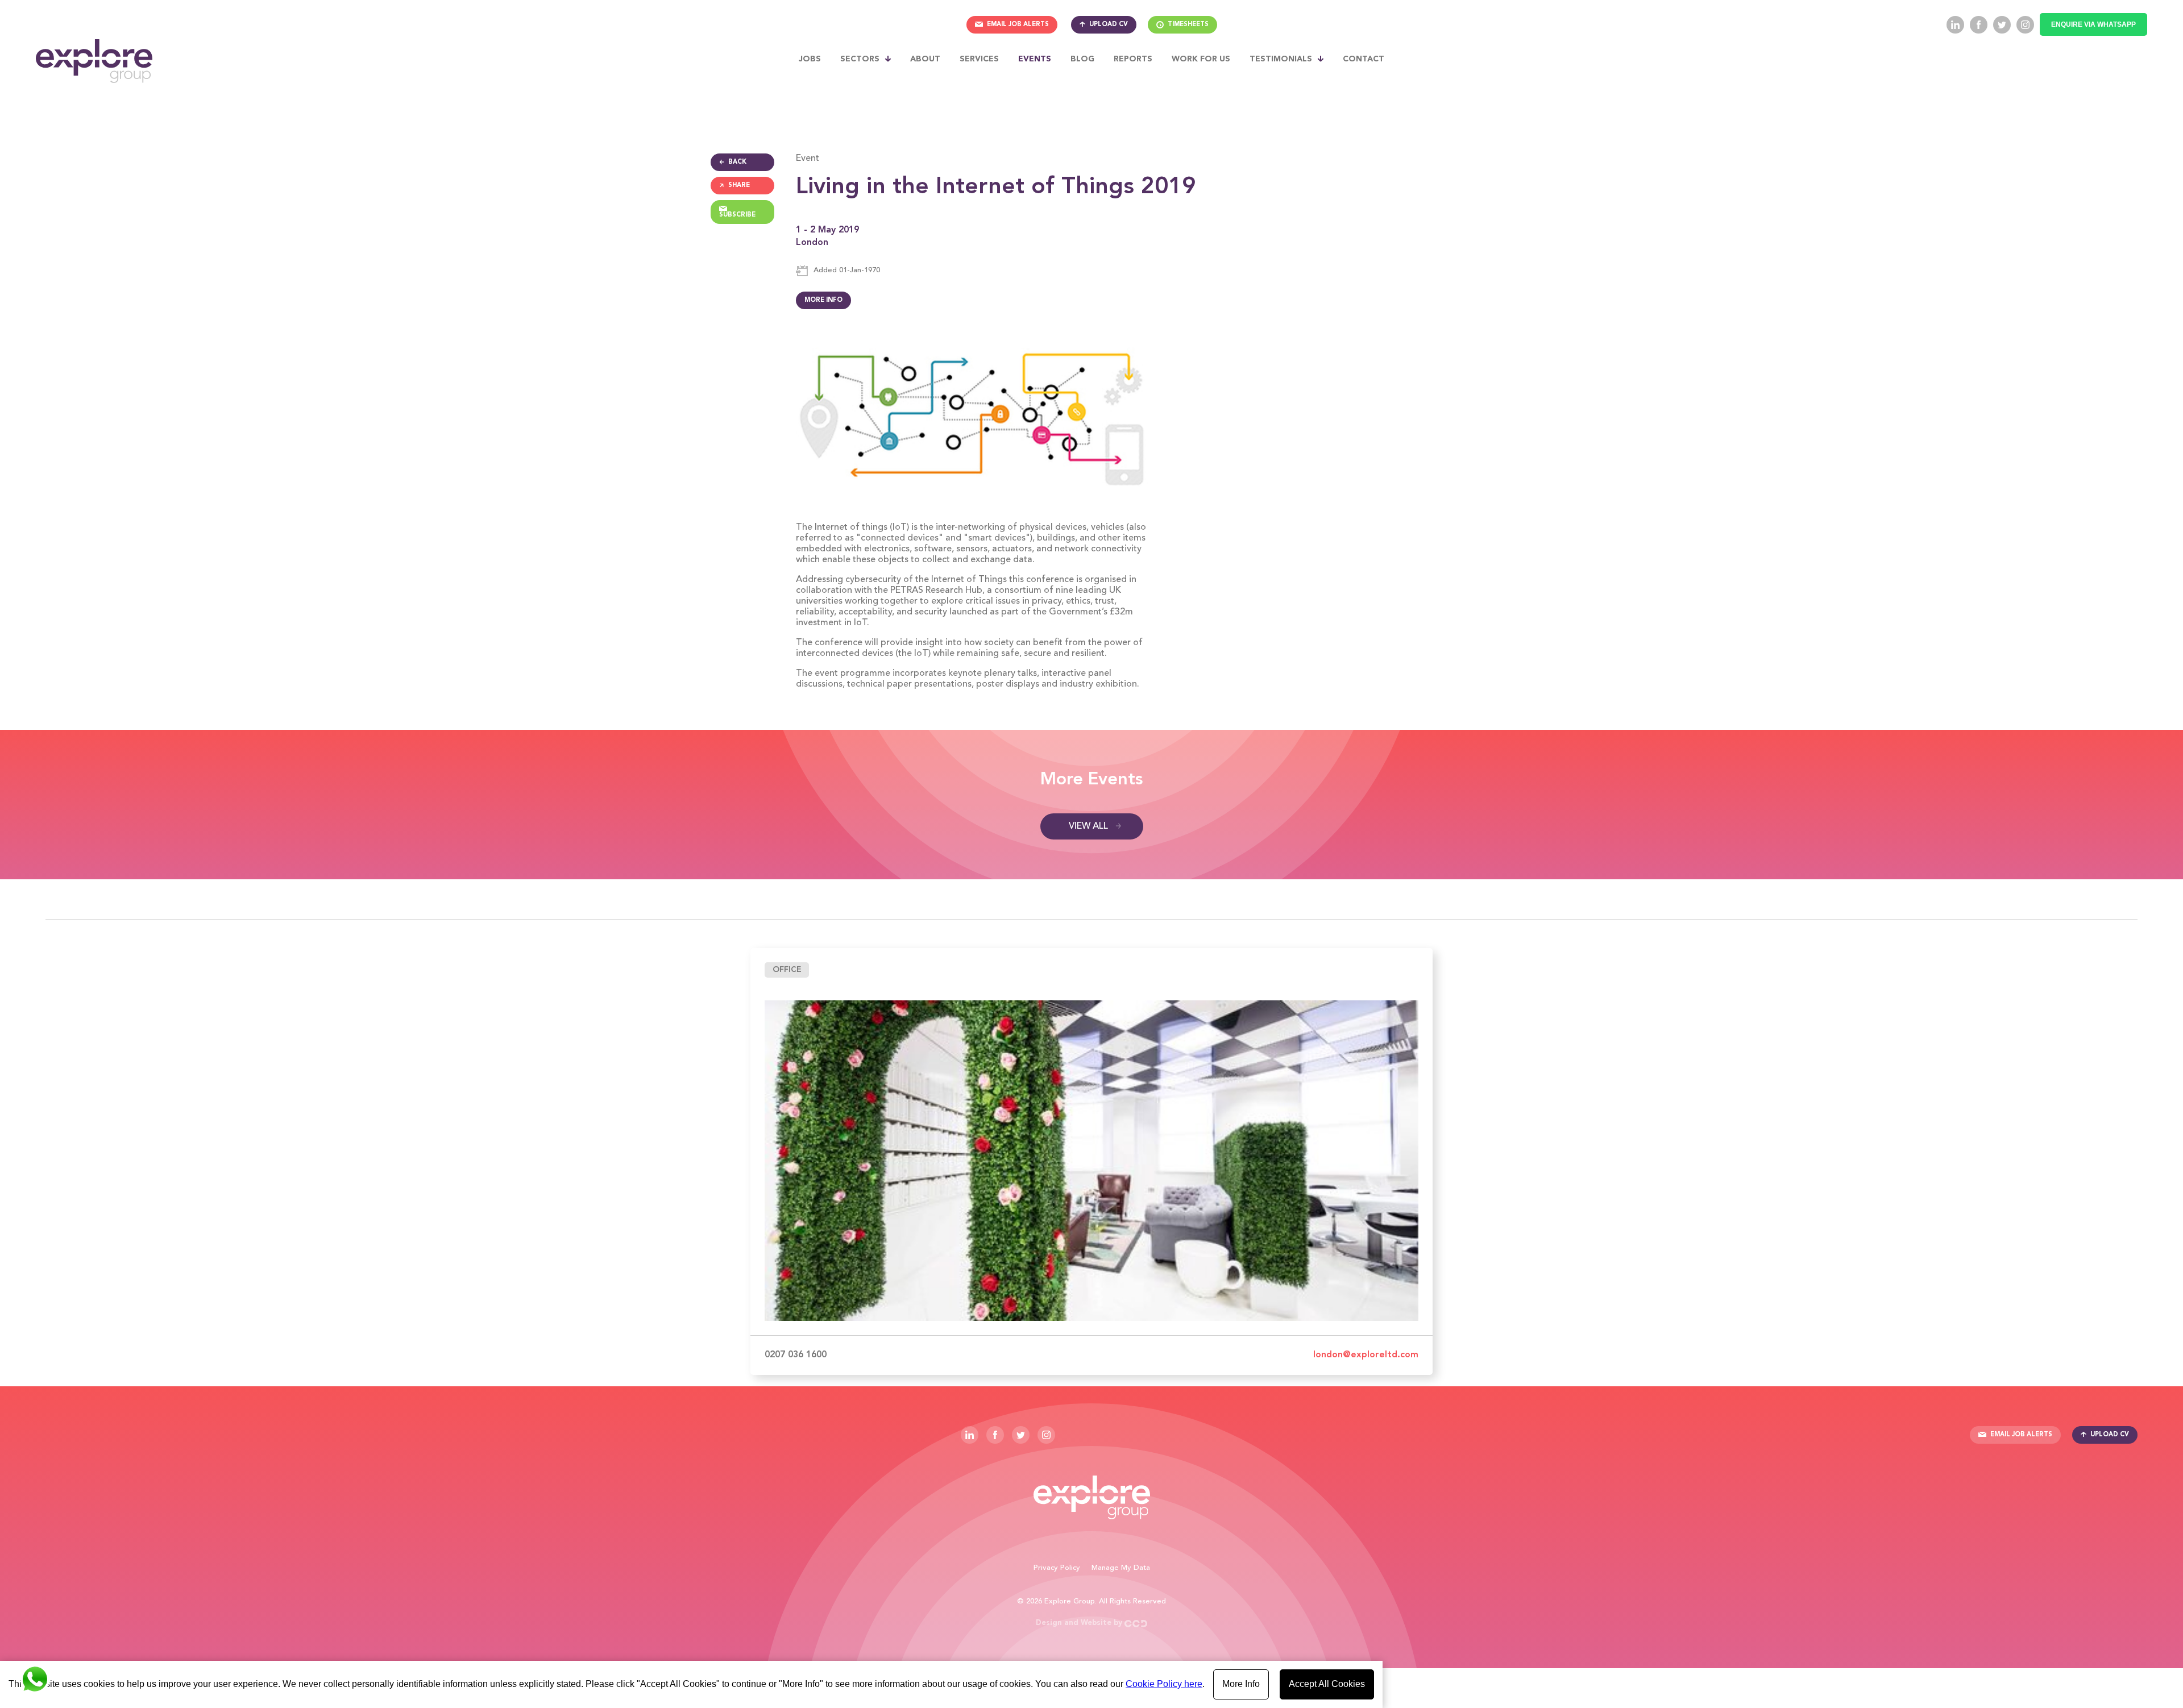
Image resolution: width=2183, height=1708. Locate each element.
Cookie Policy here (1164, 1684)
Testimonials (1281, 59)
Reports (1133, 59)
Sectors (860, 59)
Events (1035, 59)
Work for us (1201, 59)
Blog (1082, 59)
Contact (1364, 59)
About (925, 59)
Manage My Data (1121, 1568)
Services (979, 59)
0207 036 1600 (796, 1355)
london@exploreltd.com (1366, 1355)
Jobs (810, 59)
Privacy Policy (1057, 1568)
